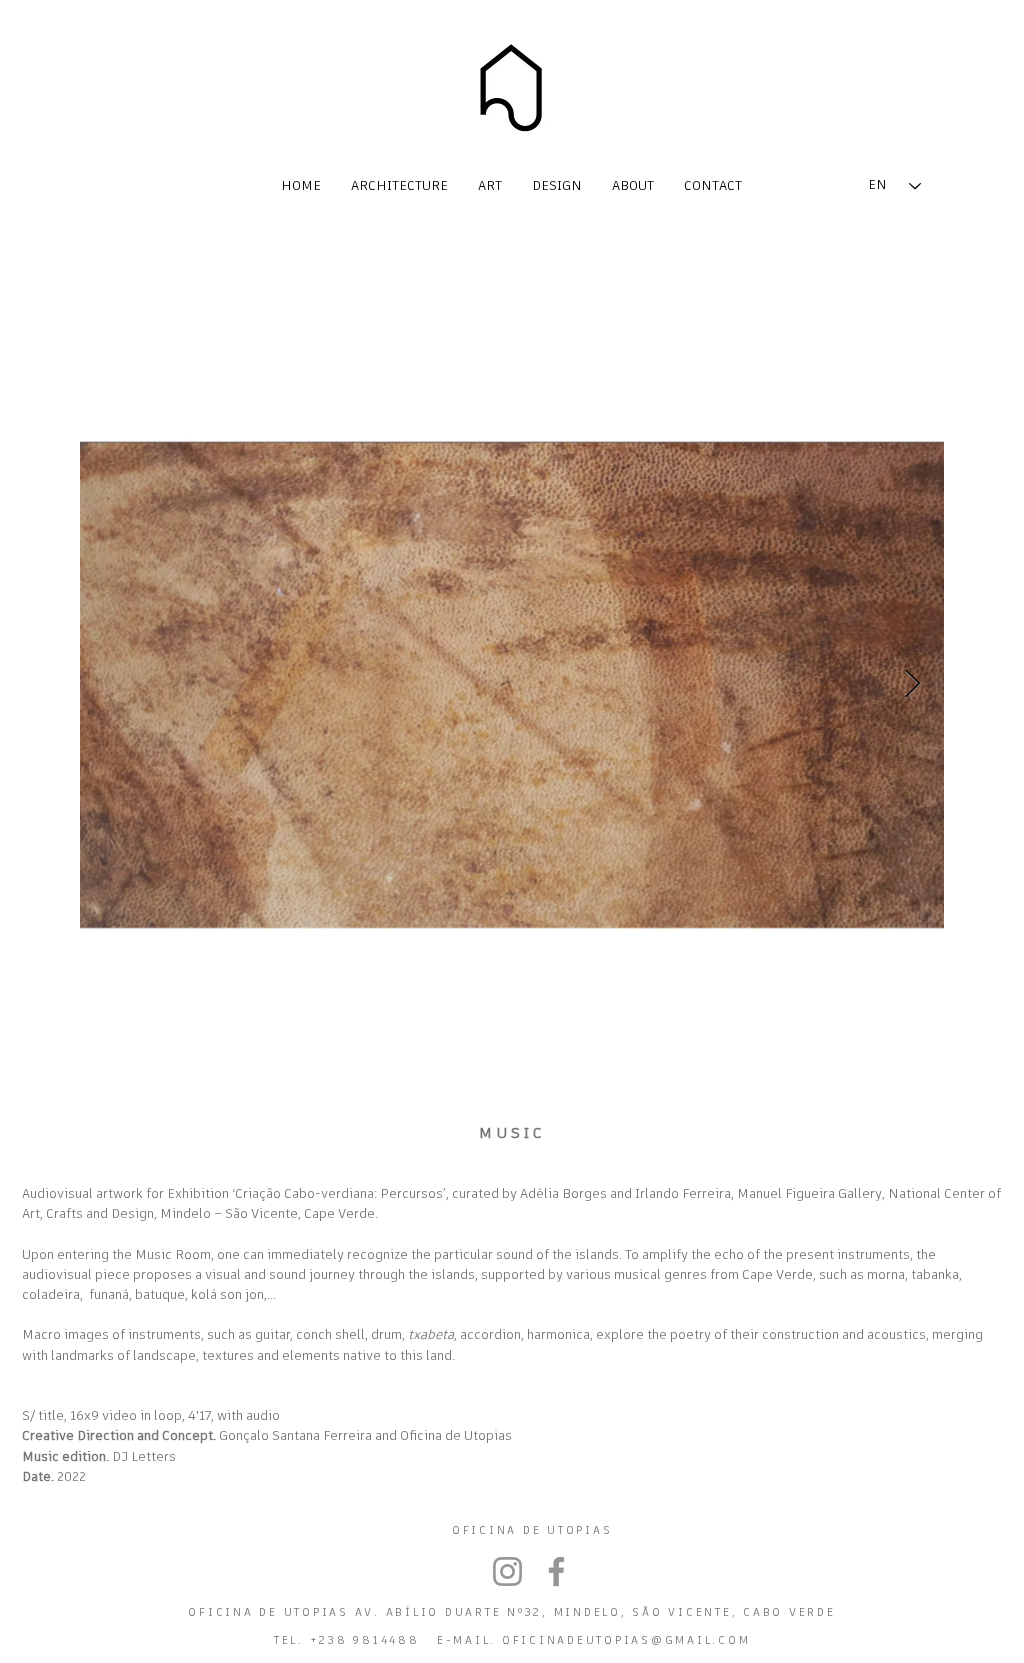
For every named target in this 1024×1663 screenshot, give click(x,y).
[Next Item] (912, 684)
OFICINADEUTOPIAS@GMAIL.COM (626, 1640)
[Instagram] (507, 1571)
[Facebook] (556, 1571)
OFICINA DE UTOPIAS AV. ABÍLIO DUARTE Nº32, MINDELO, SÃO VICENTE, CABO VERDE (511, 1612)
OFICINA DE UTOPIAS (532, 1530)
